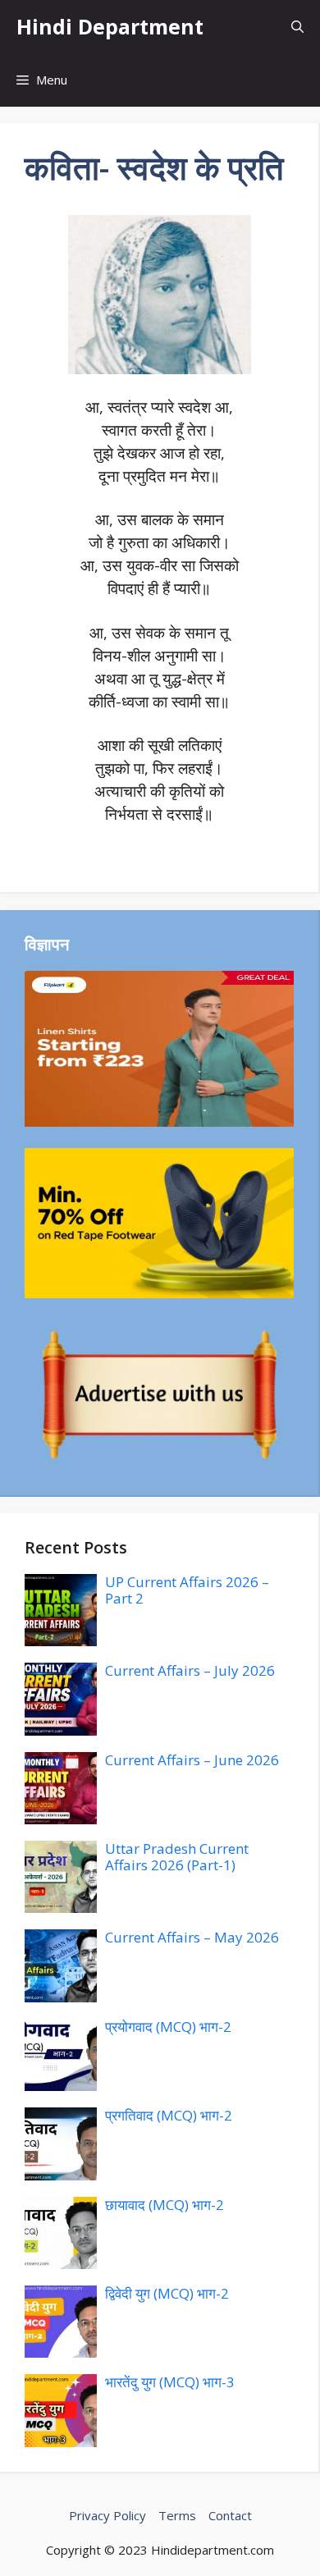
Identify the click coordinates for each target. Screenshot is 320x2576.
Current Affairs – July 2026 (190, 1670)
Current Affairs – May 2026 (192, 1937)
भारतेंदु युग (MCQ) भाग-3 (170, 2382)
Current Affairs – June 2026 (192, 1760)
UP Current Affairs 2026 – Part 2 (187, 1590)
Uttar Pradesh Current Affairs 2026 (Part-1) (177, 1857)
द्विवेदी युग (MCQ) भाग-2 (167, 2293)
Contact (230, 2515)
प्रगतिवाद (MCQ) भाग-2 (169, 2115)
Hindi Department (110, 26)
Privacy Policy (107, 2515)
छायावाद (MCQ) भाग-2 (165, 2205)
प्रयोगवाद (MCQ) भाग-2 (168, 2027)
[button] (297, 27)
